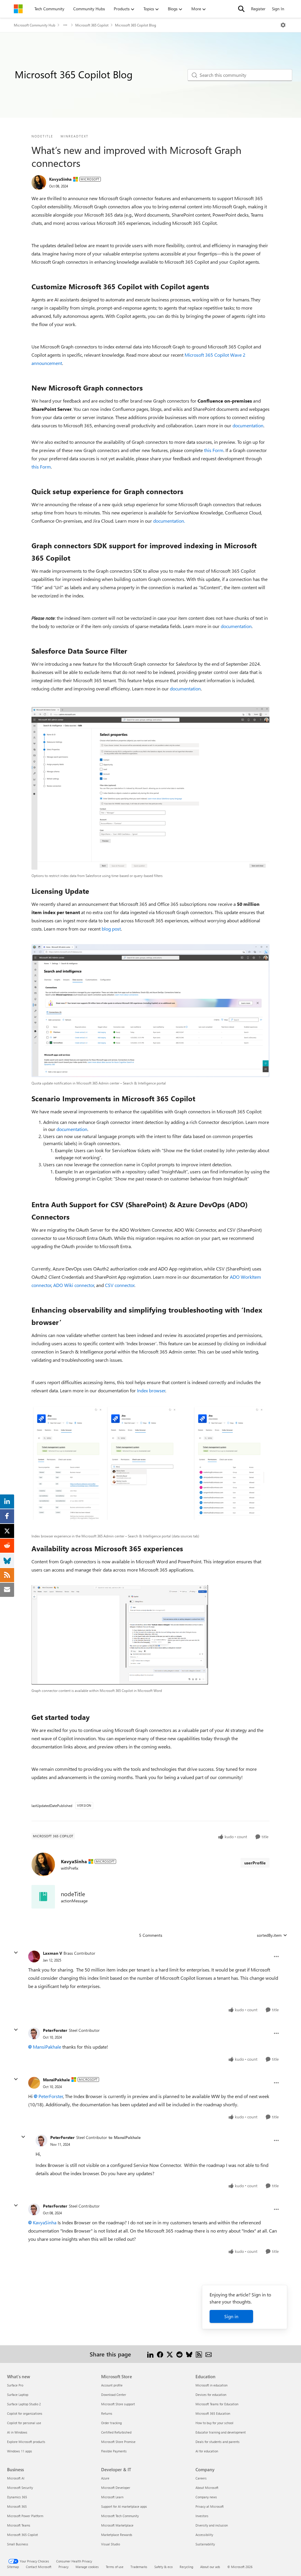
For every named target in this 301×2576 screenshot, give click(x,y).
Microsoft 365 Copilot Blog (136, 25)
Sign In (278, 9)
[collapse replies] (16, 1953)
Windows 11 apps (20, 2451)
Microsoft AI (16, 2478)
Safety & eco (163, 2567)
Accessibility (204, 2535)
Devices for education (211, 2395)
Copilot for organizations (25, 2413)
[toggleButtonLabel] (283, 25)
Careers (201, 2478)
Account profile (112, 2385)
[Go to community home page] (18, 9)
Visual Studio (111, 2544)
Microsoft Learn (112, 2497)
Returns (107, 2413)
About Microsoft (207, 2488)
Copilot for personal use (24, 2423)
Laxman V (52, 1953)
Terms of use (115, 2567)
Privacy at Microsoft (210, 2506)
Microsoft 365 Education (213, 2413)
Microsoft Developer (116, 2488)
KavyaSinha (60, 179)
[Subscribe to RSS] (199, 2354)
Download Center (114, 2395)
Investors (202, 2516)
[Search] (241, 9)
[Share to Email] (209, 2354)
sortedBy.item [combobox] (269, 1935)
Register (258, 9)
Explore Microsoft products (26, 2442)
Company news (206, 2497)
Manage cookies (87, 2567)
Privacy (63, 2567)
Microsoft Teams (19, 2525)
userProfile (255, 1863)
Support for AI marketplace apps (124, 2506)
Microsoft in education (211, 2385)
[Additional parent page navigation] (65, 25)
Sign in (231, 2316)
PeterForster (55, 2030)
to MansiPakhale (125, 2137)
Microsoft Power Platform (25, 2516)
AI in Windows (17, 2432)
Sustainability (205, 2544)
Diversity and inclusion (212, 2525)
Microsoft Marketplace (117, 2525)
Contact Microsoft (39, 2567)
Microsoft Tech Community (120, 2516)
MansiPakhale (47, 2047)
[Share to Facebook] (160, 2354)
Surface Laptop (18, 2395)
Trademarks (139, 2567)
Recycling (186, 2567)
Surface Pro (15, 2385)
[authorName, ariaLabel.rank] (39, 182)
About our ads (210, 2567)
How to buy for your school (214, 2423)
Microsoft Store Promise (118, 2442)
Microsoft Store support (118, 2404)
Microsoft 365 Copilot (92, 25)
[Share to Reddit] (179, 2354)
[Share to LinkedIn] (150, 2354)
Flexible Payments (114, 2451)
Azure (105, 2478)
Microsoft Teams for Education (217, 2404)
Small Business (18, 2544)
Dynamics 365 (17, 2497)
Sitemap (13, 2567)
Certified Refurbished (116, 2432)
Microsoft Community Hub (35, 25)
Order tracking (111, 2423)
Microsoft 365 (17, 2506)
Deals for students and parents (218, 2442)
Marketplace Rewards (117, 2535)
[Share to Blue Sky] (189, 2354)
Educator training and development (221, 2432)
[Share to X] (170, 2354)
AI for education (207, 2451)
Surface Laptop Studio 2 (24, 2404)
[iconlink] (43, 1897)
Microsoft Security (20, 2488)
